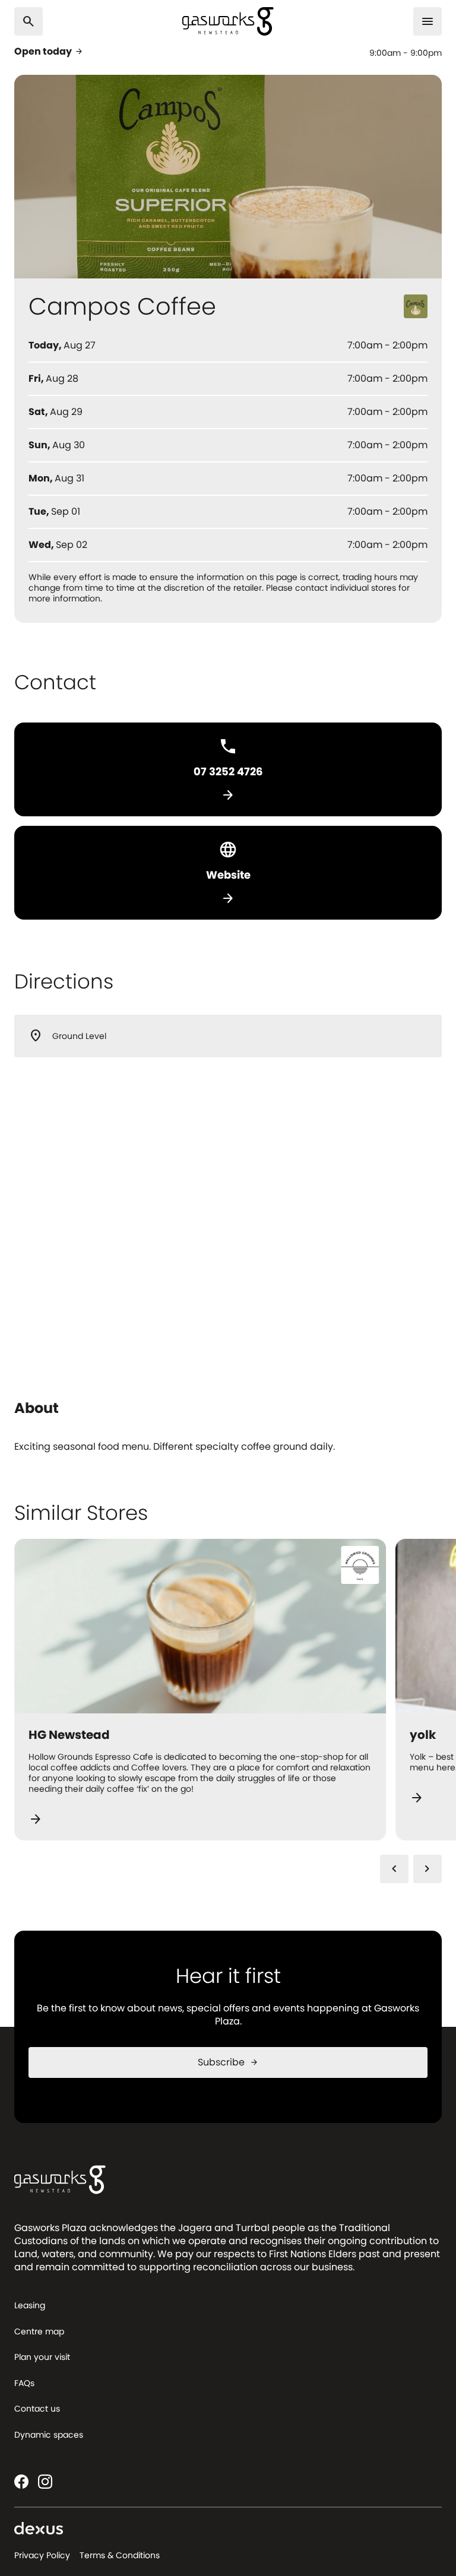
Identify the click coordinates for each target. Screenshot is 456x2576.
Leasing (30, 2305)
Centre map (39, 2331)
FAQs (24, 2383)
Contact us (37, 2409)
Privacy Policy (42, 2555)
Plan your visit (42, 2357)
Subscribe (228, 2062)
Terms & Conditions (120, 2555)
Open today (49, 52)
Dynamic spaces (49, 2435)
